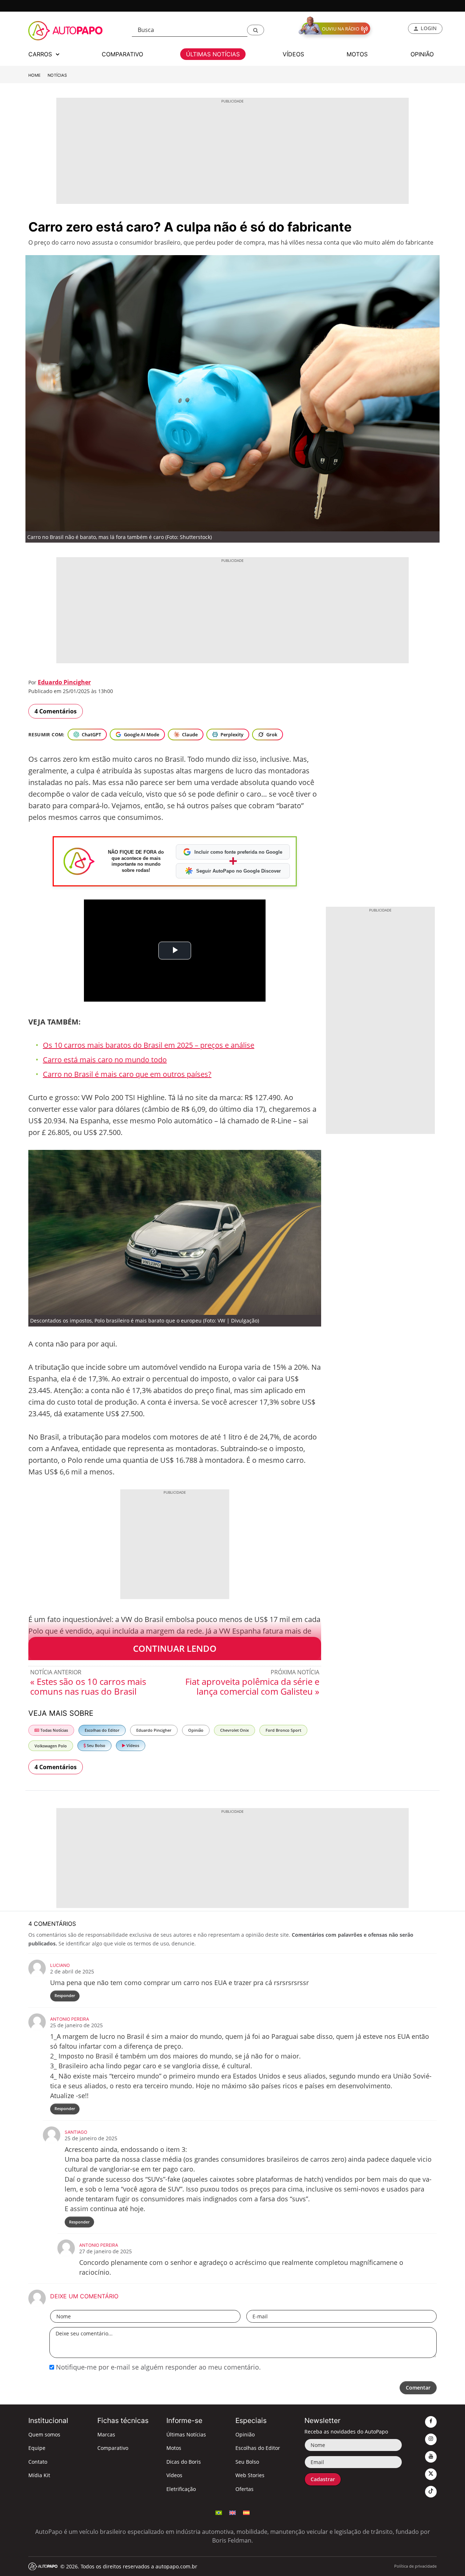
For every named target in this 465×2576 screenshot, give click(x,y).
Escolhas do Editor (102, 1730)
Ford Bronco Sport (283, 1730)
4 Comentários (56, 711)
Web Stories (250, 2475)
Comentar (418, 2388)
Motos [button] (357, 54)
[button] (256, 30)
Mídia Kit (39, 2475)
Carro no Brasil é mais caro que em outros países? (127, 1074)
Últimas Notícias (186, 2434)
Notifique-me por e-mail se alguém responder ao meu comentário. (157, 2367)
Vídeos (132, 1745)
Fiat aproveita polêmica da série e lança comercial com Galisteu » (252, 1686)
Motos (174, 2448)
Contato (38, 2462)
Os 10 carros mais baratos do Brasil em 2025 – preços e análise (149, 1045)
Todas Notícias (54, 1730)
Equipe (37, 2448)
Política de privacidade (415, 2566)
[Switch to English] (232, 2512)
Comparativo (113, 2448)
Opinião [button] (422, 54)
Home (35, 75)
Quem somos (44, 2434)
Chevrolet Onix (234, 1730)
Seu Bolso (96, 1745)
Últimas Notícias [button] (213, 54)
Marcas (106, 2434)
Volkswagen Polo (51, 1746)
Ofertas (244, 2489)
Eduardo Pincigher (64, 682)
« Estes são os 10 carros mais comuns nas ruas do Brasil (88, 1686)
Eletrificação (181, 2489)
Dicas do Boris (184, 2462)
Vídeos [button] (293, 54)
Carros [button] (41, 54)
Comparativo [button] (122, 54)
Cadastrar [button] (323, 2479)
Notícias (57, 75)
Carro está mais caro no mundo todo (105, 1060)
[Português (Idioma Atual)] (219, 2512)
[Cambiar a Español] (246, 2512)
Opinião (196, 1730)
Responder (65, 1995)
